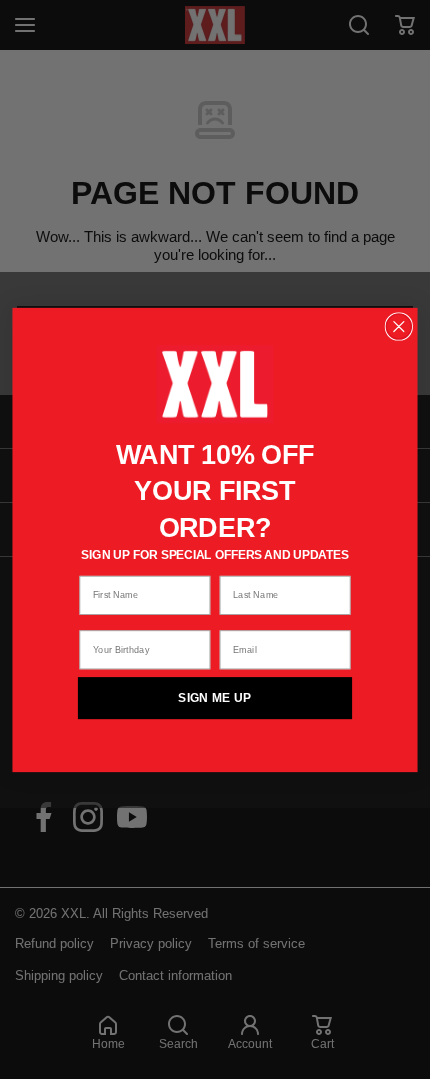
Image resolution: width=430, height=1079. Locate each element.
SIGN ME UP (214, 697)
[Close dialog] (398, 326)
